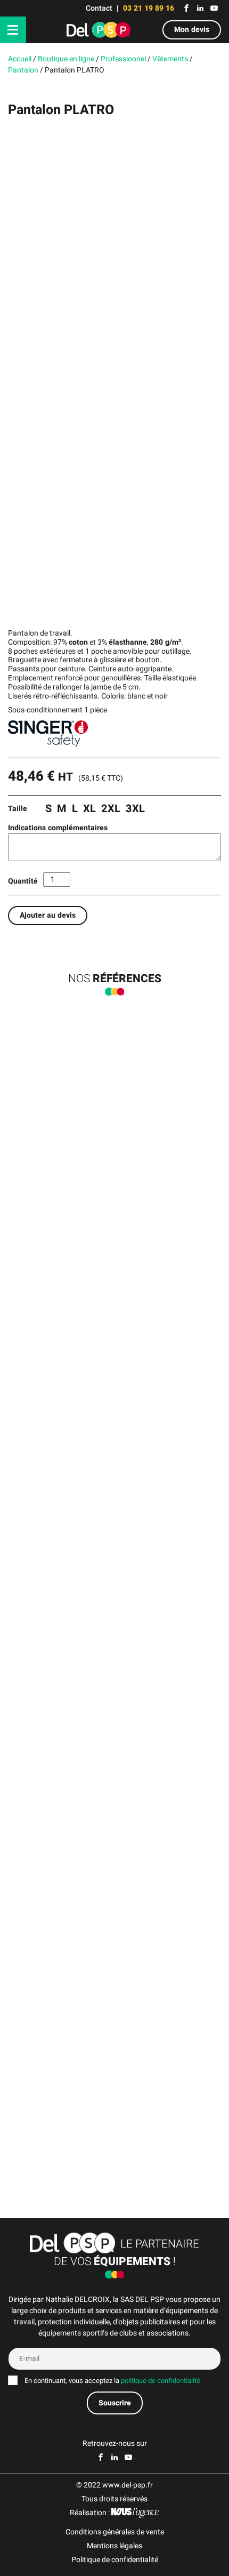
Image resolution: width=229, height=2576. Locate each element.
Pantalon (23, 70)
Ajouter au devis (48, 915)
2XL (111, 809)
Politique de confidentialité (115, 2560)
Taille (18, 809)
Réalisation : (91, 2513)
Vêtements (170, 59)
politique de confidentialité (161, 2381)
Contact (99, 8)
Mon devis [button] (192, 30)
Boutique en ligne (66, 59)
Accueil (20, 59)
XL (89, 809)
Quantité (23, 881)
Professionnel (123, 59)
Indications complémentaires (58, 828)
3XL (135, 809)
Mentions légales (114, 2546)
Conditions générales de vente (115, 2532)
